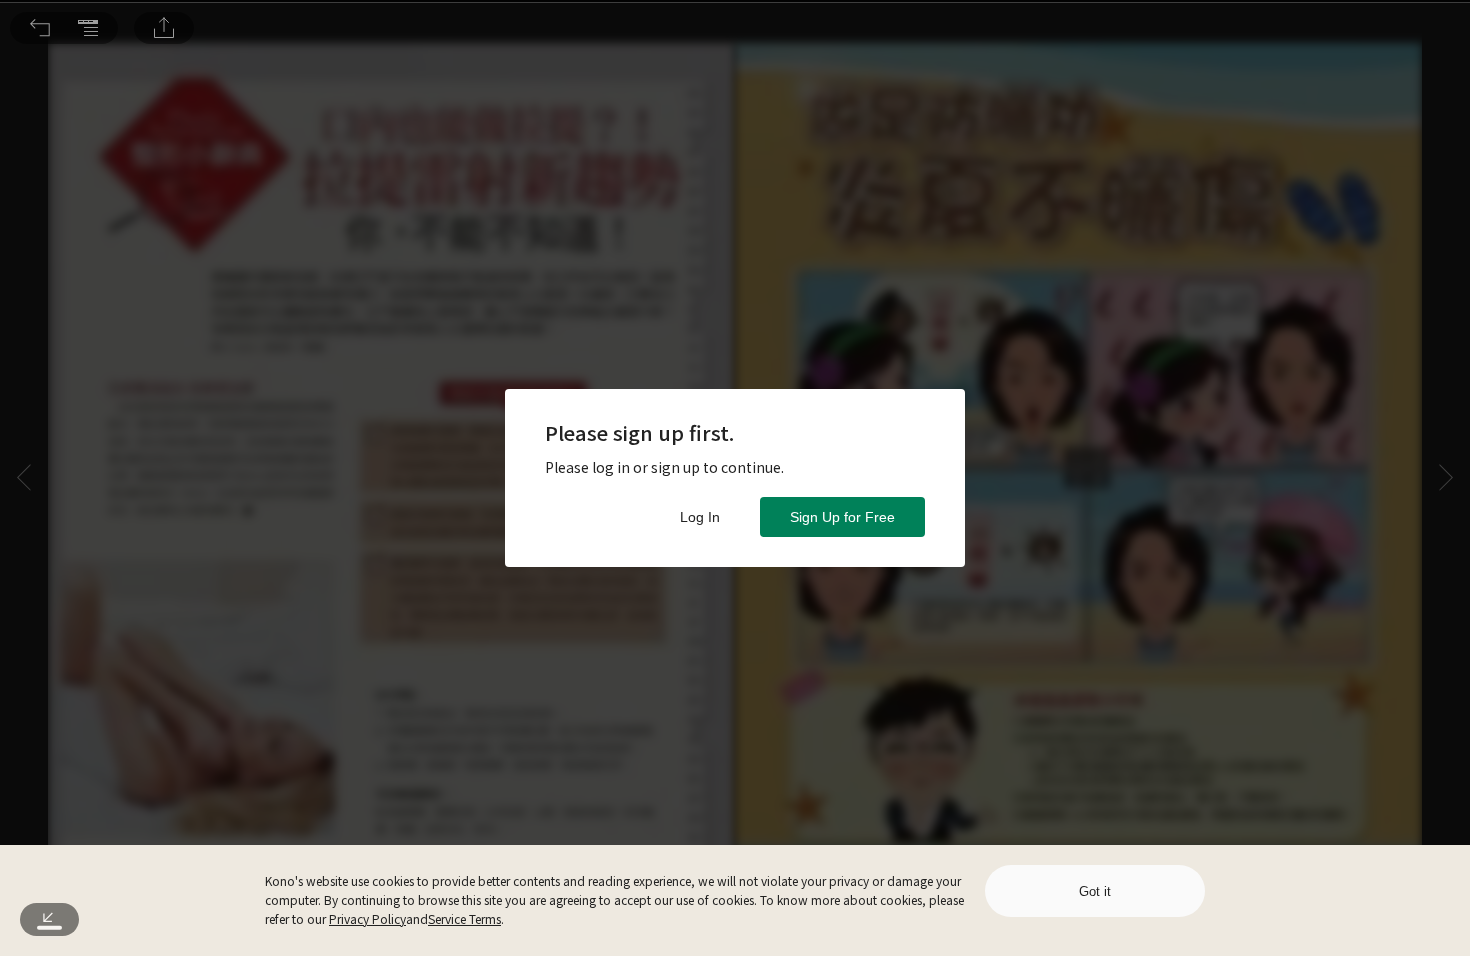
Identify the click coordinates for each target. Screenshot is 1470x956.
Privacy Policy (367, 918)
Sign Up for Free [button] (842, 517)
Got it (1095, 891)
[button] (40, 28)
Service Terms (464, 918)
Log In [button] (700, 517)
